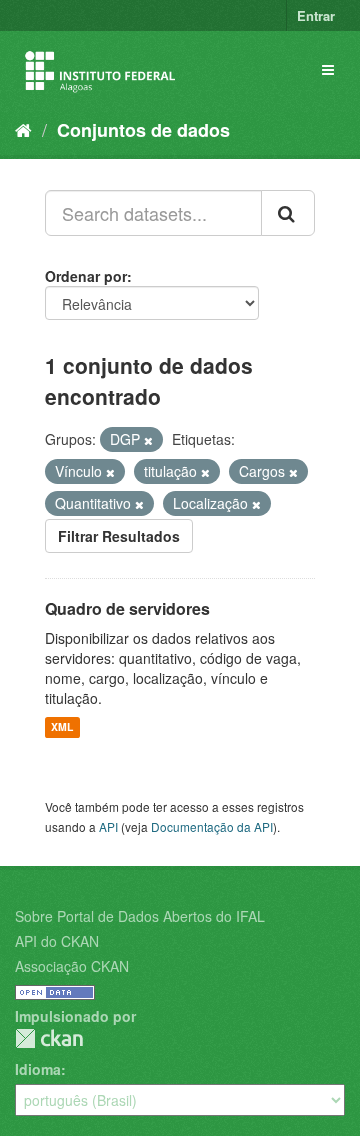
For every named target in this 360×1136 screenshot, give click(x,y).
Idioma (38, 1069)
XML (62, 727)
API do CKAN (57, 941)
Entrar (316, 15)
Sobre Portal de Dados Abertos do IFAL (140, 916)
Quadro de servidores (127, 608)
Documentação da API (212, 826)
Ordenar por (86, 276)
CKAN (49, 1038)
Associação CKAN (72, 966)
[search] (288, 213)
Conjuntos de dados (143, 130)
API (108, 826)
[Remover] (148, 440)
